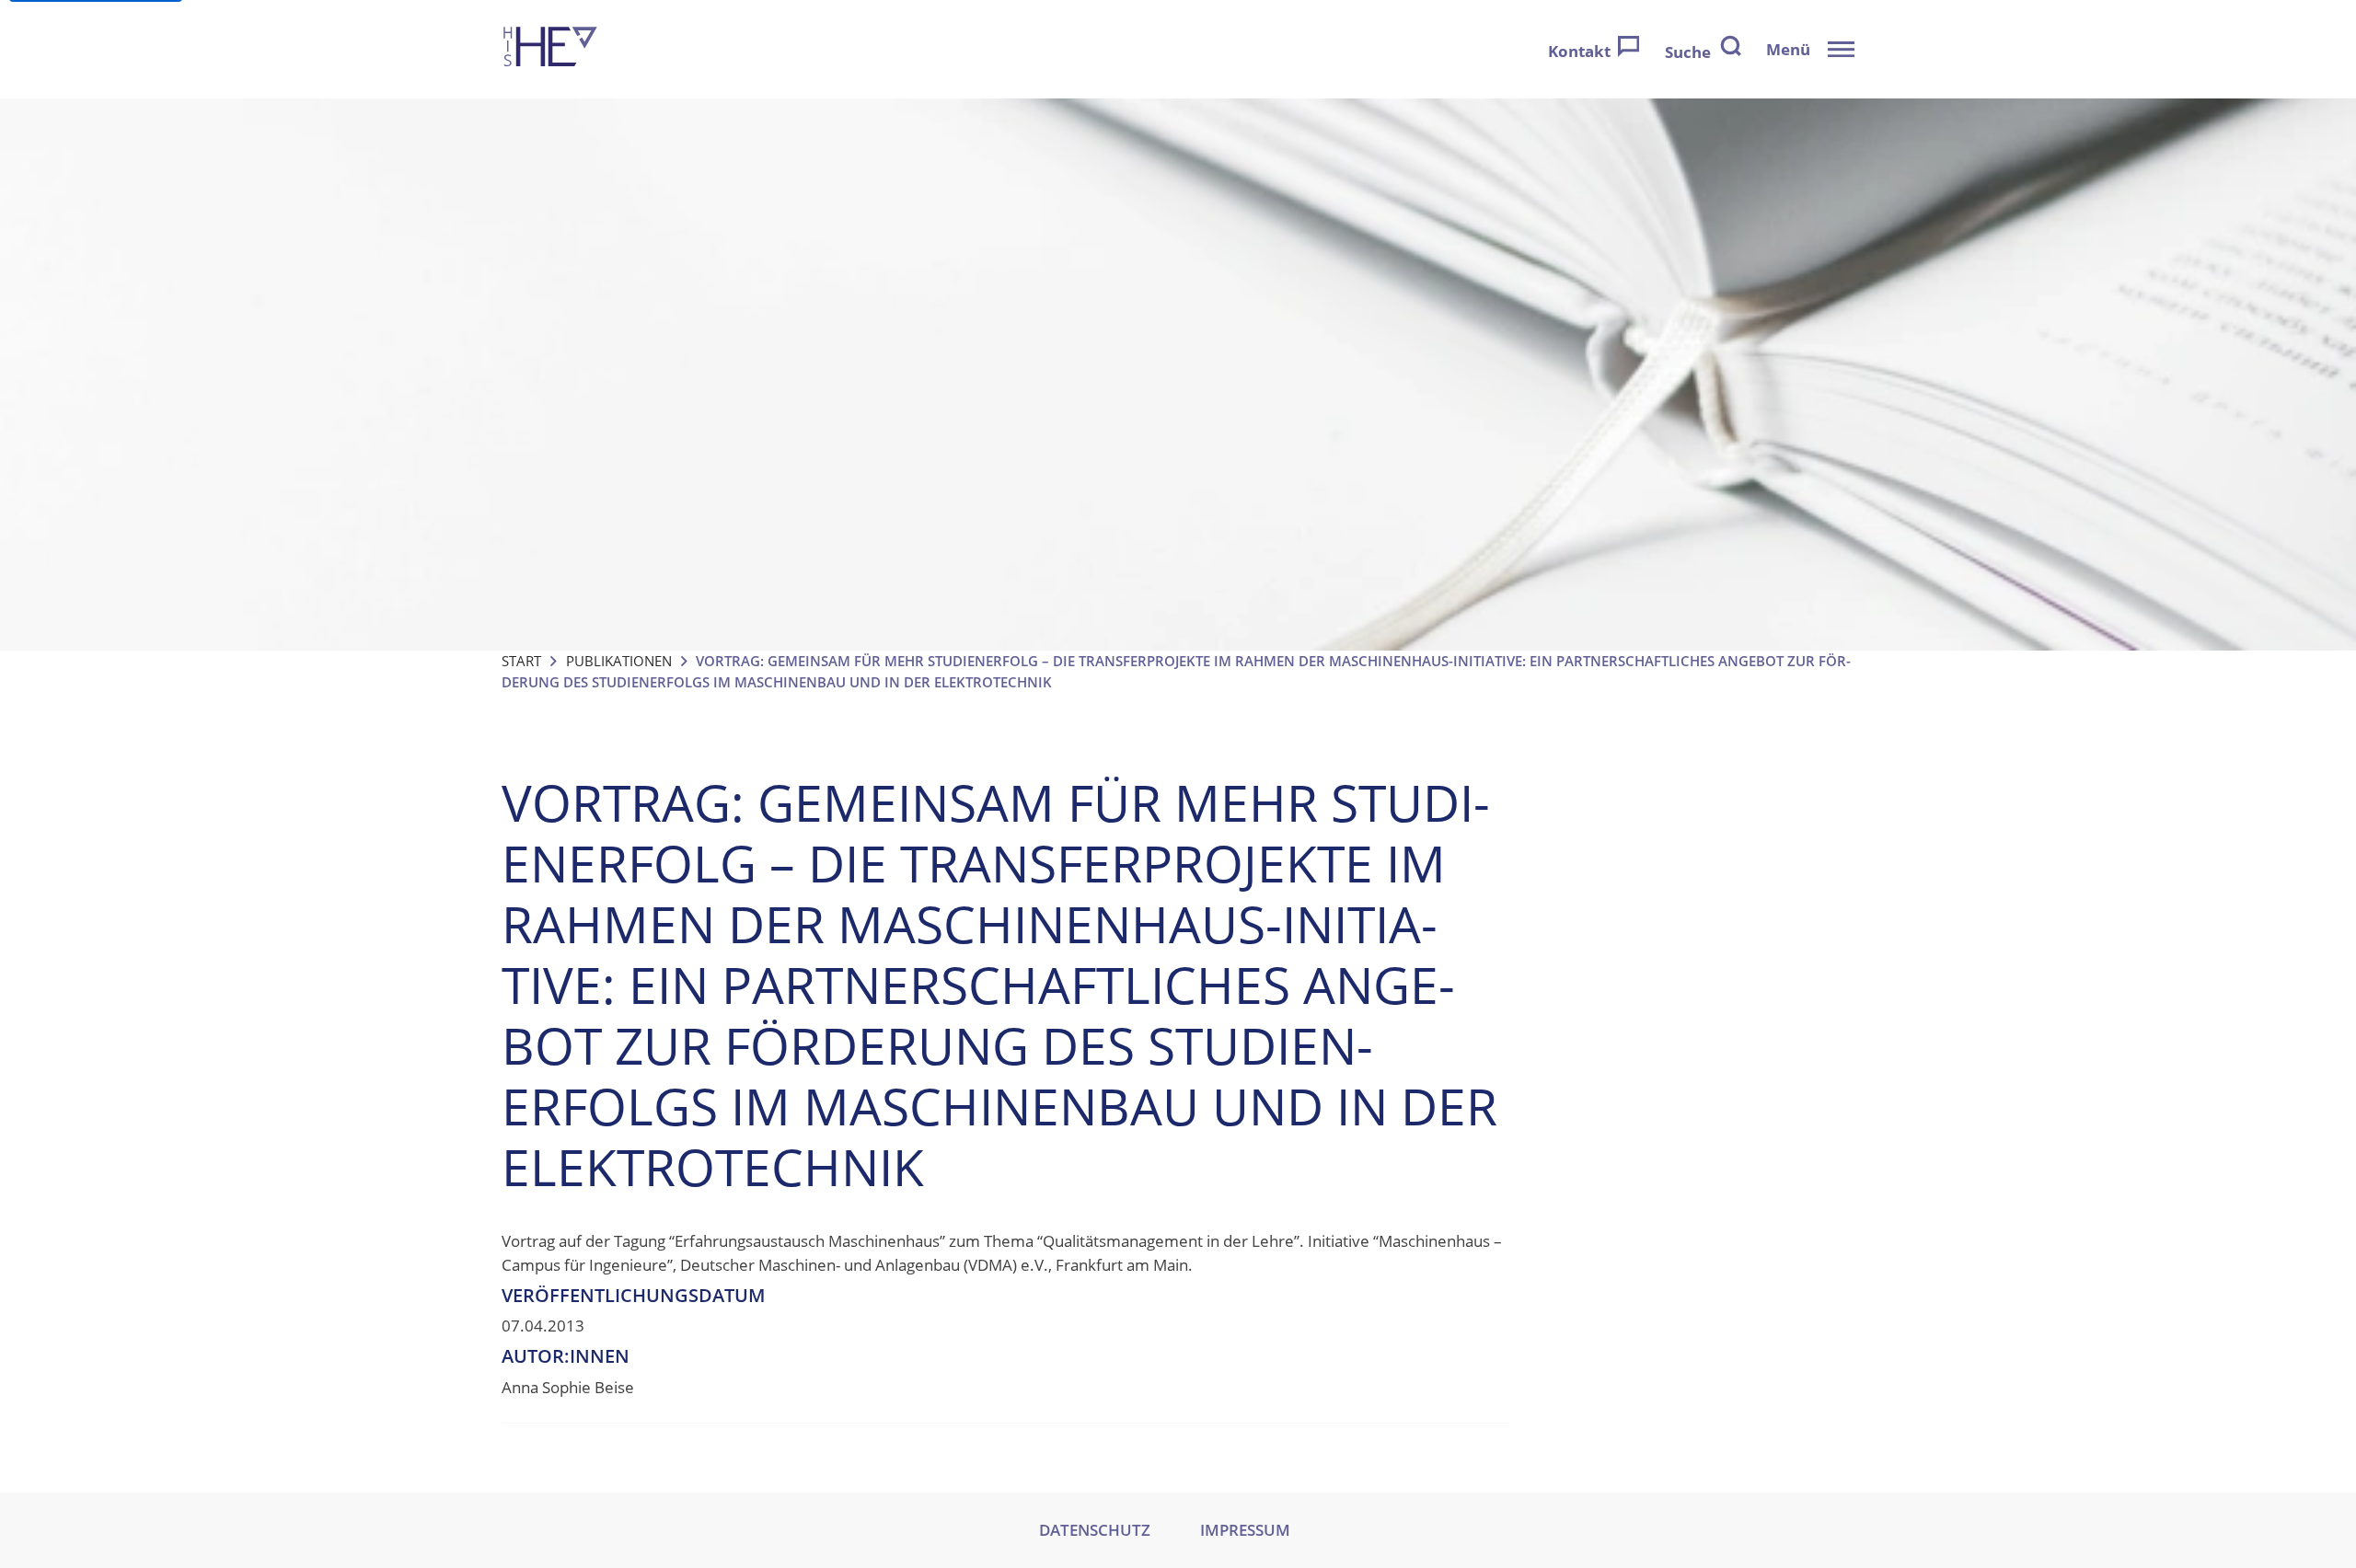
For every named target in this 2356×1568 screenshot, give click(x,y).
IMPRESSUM (1245, 1530)
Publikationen (619, 661)
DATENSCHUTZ (1095, 1530)
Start (521, 661)
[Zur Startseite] (550, 49)
